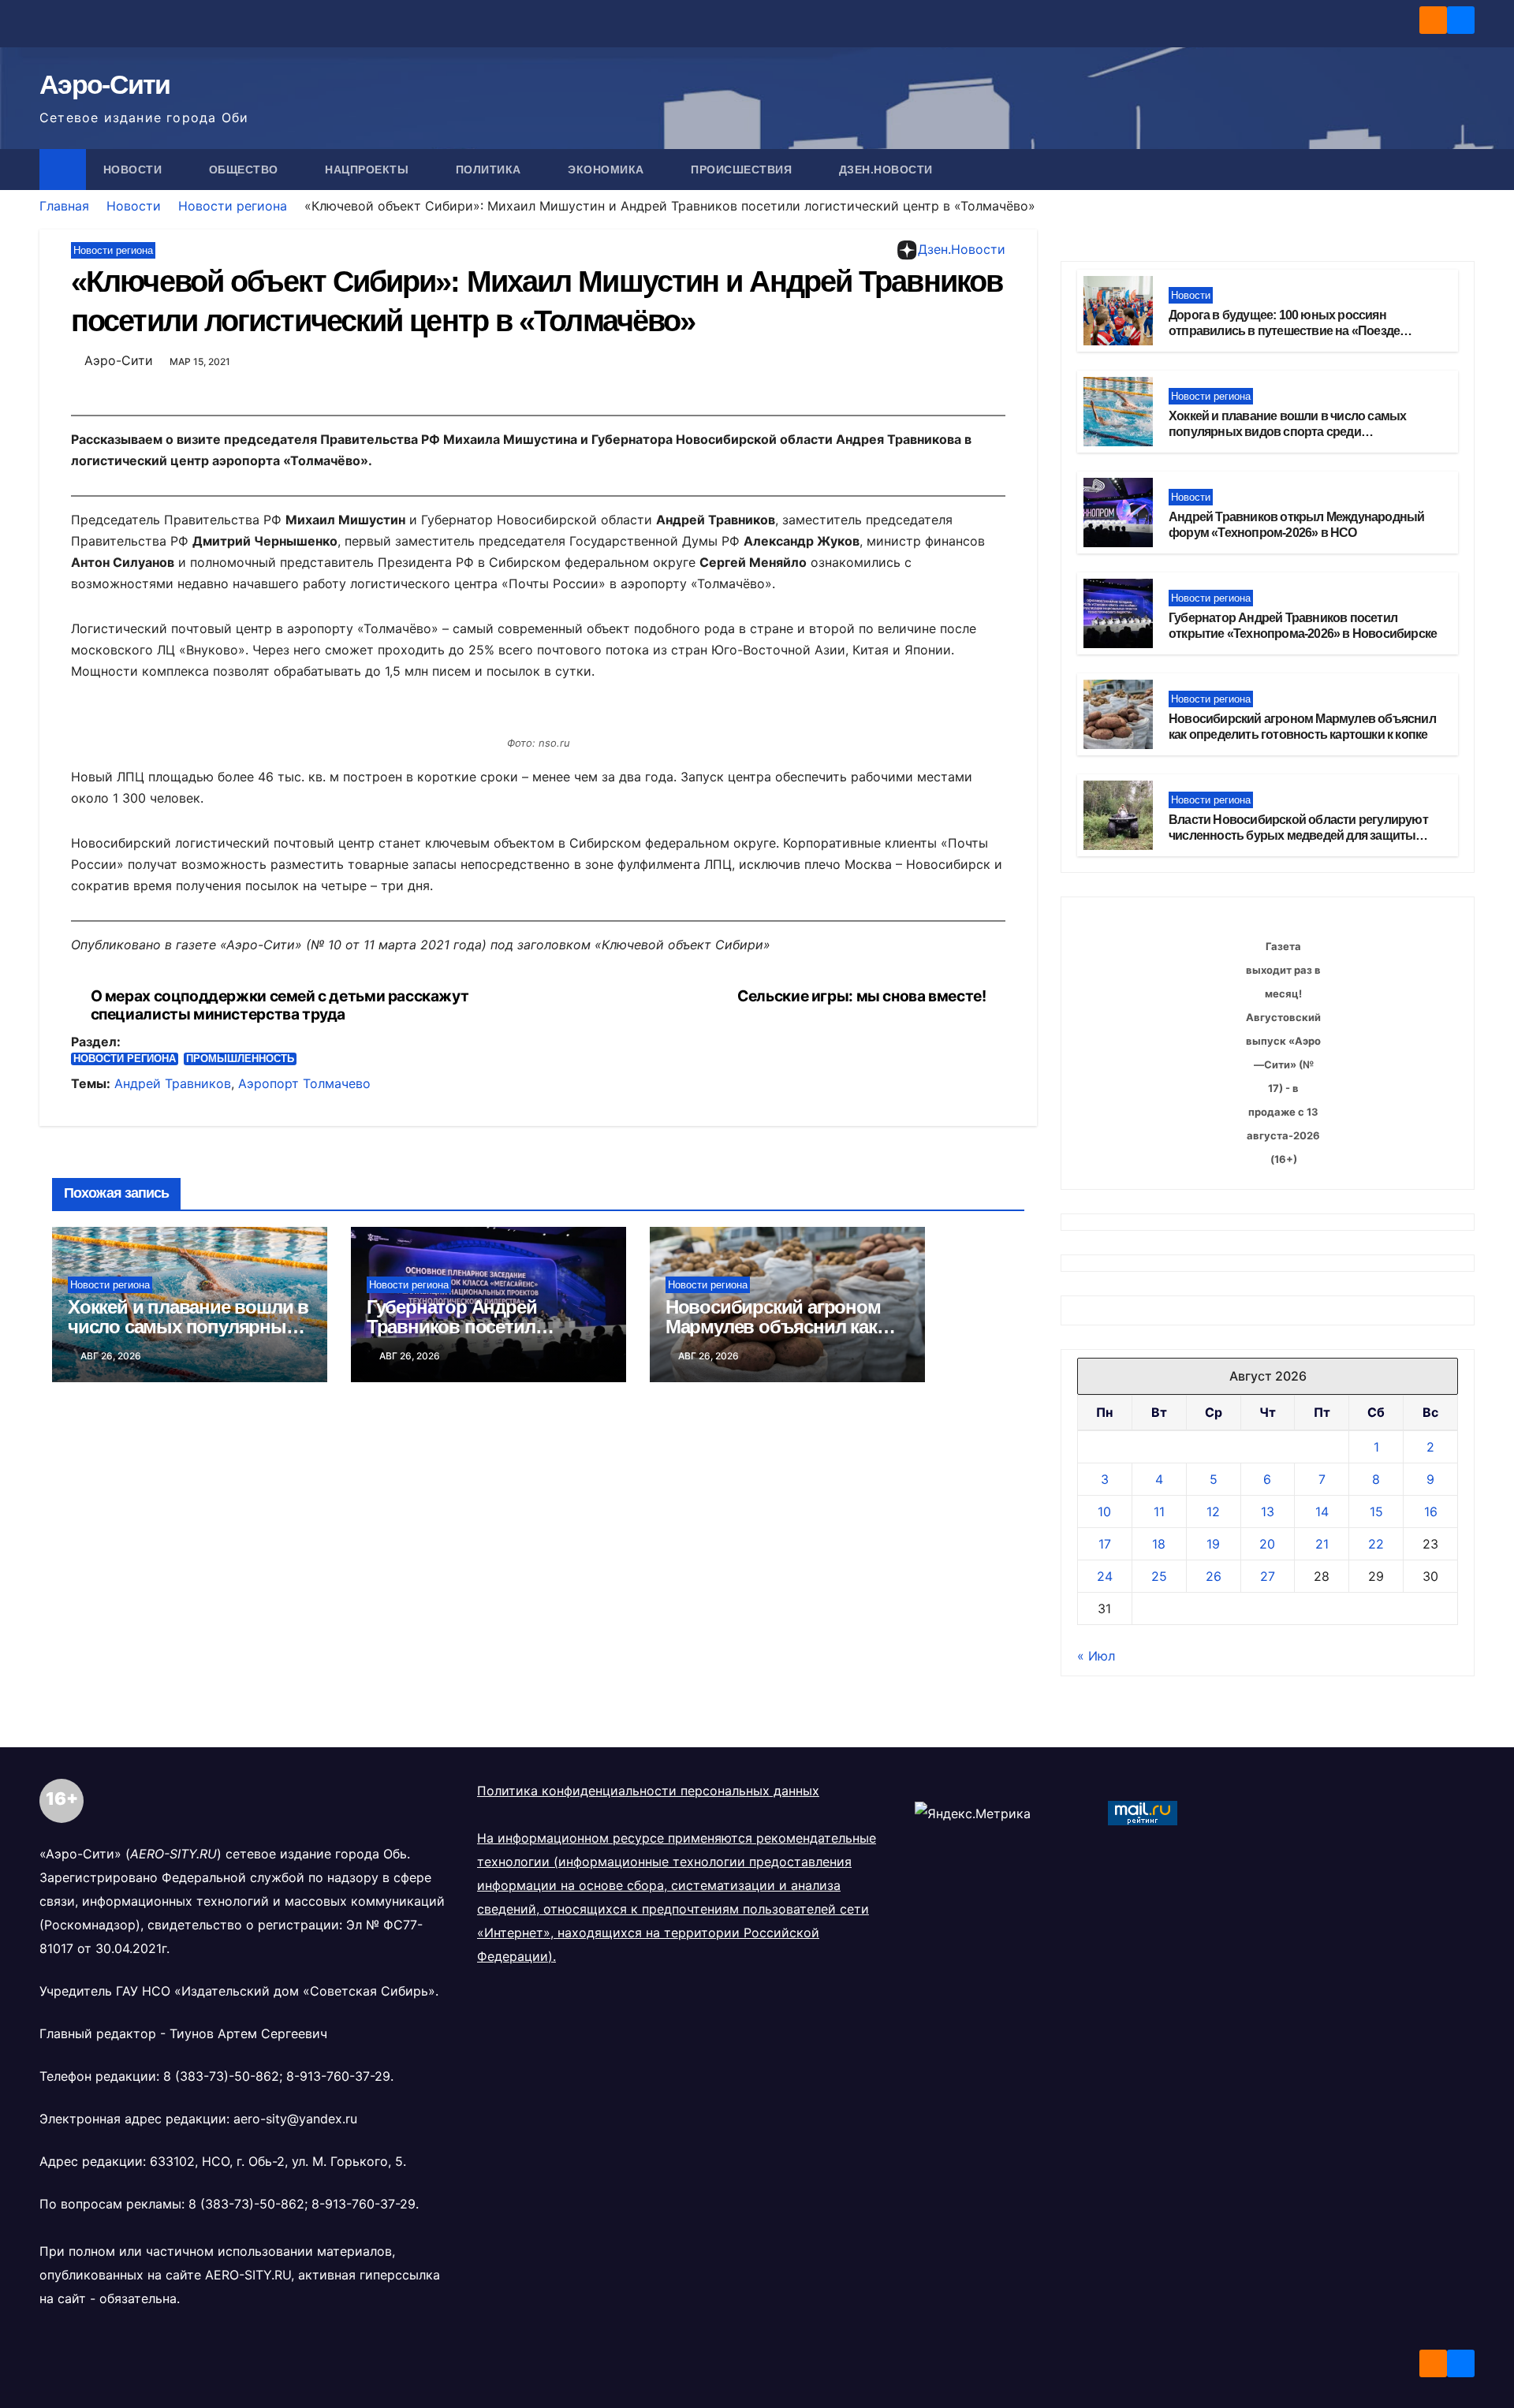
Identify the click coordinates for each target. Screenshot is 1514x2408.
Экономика (608, 170)
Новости (134, 170)
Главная (64, 206)
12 (1213, 2149)
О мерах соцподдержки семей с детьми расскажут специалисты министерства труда (280, 1005)
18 (1159, 2182)
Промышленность (240, 1059)
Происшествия (743, 170)
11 (1159, 2149)
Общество (246, 170)
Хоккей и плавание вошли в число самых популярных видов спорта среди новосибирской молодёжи (1287, 432)
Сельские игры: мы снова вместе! (861, 996)
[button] (1464, 170)
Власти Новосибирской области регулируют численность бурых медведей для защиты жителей (1298, 836)
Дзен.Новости (886, 170)
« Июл (1096, 2294)
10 (1104, 2149)
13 (1268, 2149)
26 (1214, 2214)
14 (1322, 2149)
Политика (490, 170)
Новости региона (233, 206)
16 (1431, 2149)
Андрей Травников (173, 1083)
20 (1267, 2182)
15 (1376, 2149)
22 (1376, 2182)
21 (1322, 2182)
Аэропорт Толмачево (304, 1083)
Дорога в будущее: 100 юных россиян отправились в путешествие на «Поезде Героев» (1284, 332)
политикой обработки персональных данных (964, 2351)
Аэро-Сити (105, 84)
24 (1105, 2214)
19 (1213, 2182)
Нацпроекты (369, 170)
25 (1159, 2214)
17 (1105, 2182)
